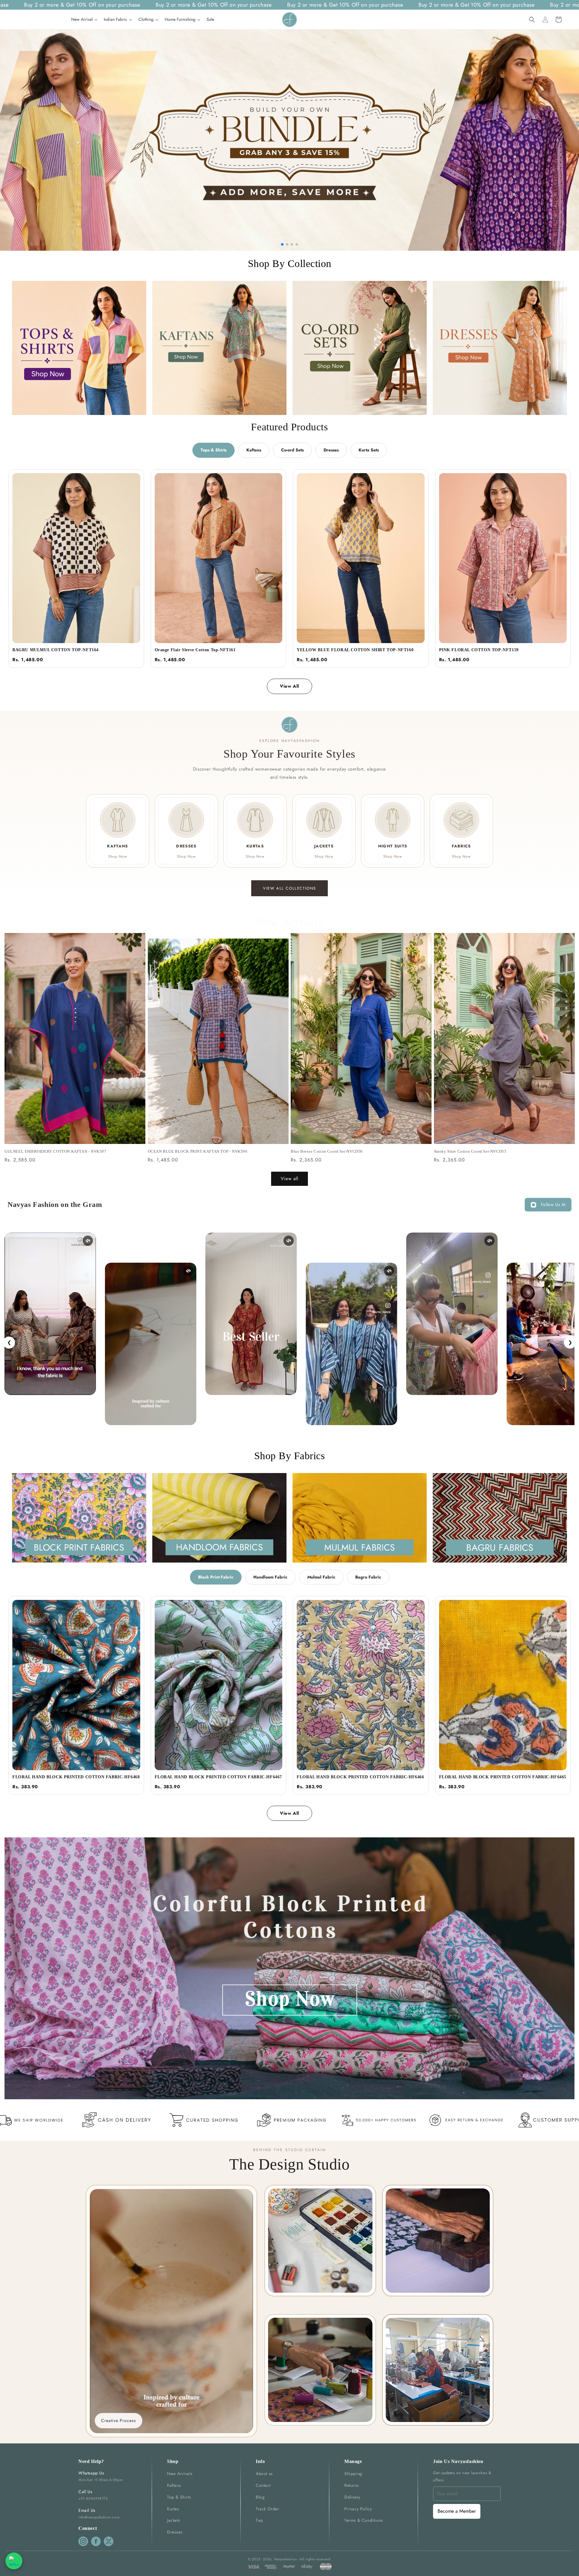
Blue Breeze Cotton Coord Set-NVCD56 (327, 1151)
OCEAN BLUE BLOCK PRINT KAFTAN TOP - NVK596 (198, 1151)
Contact (263, 2485)
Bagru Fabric (368, 1577)
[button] (532, 20)
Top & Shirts (179, 2497)
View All (289, 686)
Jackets (174, 2520)
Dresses (331, 450)
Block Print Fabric (216, 1577)
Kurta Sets (369, 450)
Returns (351, 2485)
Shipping (353, 2474)
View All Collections (289, 888)
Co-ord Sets (292, 450)
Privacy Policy (358, 2509)
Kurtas (173, 2509)
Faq (259, 2520)
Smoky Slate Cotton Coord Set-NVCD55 (470, 1151)
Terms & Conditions (364, 2520)
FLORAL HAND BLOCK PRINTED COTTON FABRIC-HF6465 (503, 1777)
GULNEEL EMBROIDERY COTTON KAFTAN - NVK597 (55, 1151)
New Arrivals (180, 2474)
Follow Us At (553, 1205)
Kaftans (254, 450)
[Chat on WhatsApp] (14, 2561)
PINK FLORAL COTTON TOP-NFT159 (479, 650)
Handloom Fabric (270, 1577)
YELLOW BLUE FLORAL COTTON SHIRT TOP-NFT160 (355, 650)
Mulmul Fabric (321, 1577)
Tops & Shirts (214, 450)
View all (289, 1179)
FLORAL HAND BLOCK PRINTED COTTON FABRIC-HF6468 (76, 1777)
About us (264, 2474)
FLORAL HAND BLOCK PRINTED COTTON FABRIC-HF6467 (218, 1777)
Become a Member (457, 2511)
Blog (260, 2497)
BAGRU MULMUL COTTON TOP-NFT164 (55, 650)
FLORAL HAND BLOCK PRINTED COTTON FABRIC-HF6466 (361, 1777)
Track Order (267, 2509)
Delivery (352, 2497)
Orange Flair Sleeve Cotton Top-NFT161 (195, 650)
